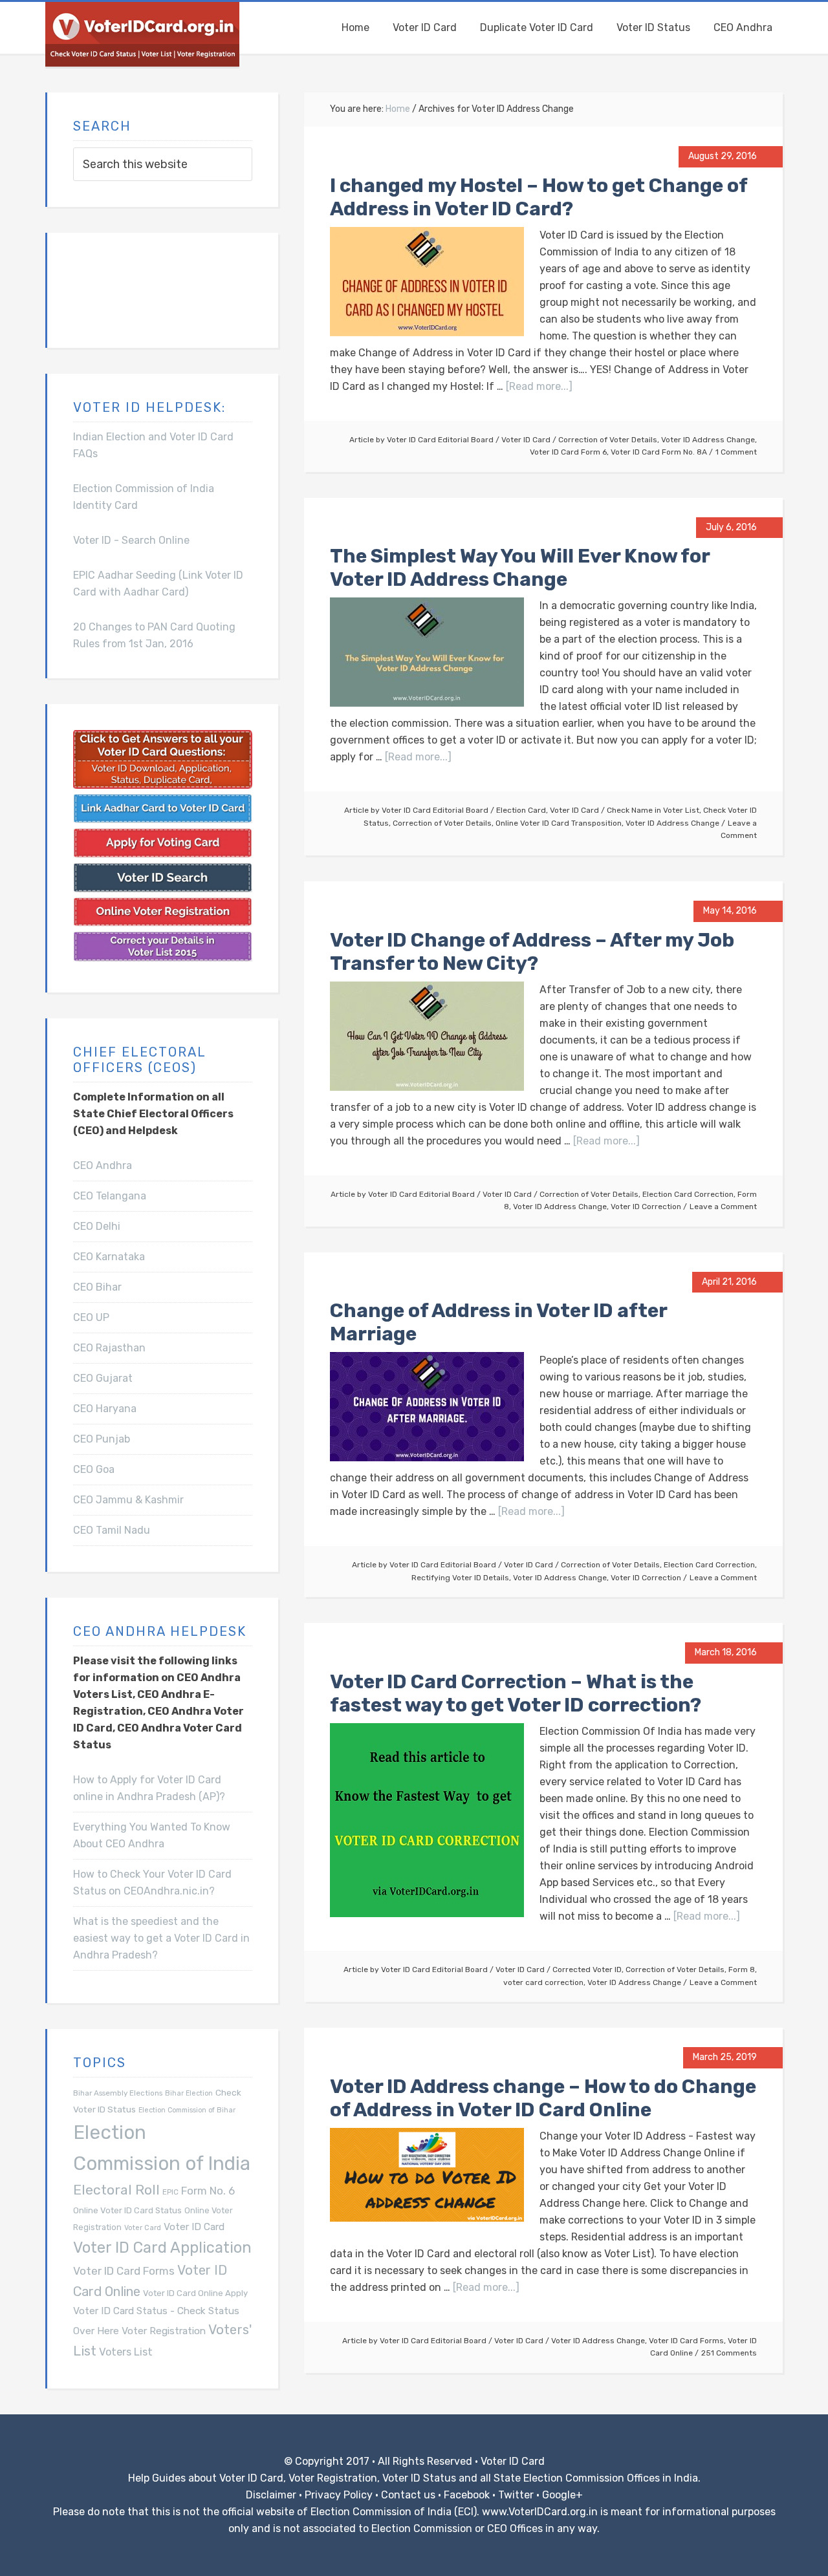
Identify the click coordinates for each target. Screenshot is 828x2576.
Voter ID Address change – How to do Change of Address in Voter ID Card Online (543, 2098)
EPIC (170, 2192)
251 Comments (729, 2353)
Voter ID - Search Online (131, 540)
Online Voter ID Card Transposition (559, 823)
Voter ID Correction (646, 1207)
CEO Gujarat (103, 1378)
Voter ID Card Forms (686, 2341)
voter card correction (543, 1982)
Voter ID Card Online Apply (195, 2293)
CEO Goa (94, 1469)
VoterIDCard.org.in (142, 34)
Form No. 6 (208, 2191)
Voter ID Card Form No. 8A (659, 452)
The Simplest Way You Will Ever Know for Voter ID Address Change (520, 568)
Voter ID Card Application (162, 2248)
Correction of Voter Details (608, 440)
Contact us (408, 2495)
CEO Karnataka (109, 1257)
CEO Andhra (103, 1165)
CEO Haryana (105, 1409)
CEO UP (91, 1317)
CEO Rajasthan (109, 1348)
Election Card (521, 810)
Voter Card (143, 2228)
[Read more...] (539, 386)
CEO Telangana (110, 1196)
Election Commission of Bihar (187, 2110)
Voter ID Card (526, 440)
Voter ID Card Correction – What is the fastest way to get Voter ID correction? (516, 1693)
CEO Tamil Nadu (112, 1530)
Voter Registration (164, 2331)
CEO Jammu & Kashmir (128, 1500)
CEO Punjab (102, 1439)
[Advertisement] (138, 288)
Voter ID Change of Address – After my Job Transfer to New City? (532, 952)
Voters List (126, 2352)
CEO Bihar (97, 1287)
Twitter (516, 2495)
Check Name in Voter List (653, 810)
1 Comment (736, 452)
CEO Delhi (97, 1226)
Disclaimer (271, 2495)
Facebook (467, 2495)
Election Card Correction (688, 1194)
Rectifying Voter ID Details (460, 1578)
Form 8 (742, 1970)
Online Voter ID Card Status (127, 2210)
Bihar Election (189, 2093)
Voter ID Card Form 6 (568, 452)
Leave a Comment (723, 1207)
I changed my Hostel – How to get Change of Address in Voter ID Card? (539, 197)
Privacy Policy (339, 2495)
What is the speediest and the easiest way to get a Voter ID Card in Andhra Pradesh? (161, 1938)
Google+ (562, 2495)
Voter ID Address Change (708, 440)
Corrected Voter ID (587, 1970)
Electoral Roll (116, 2190)
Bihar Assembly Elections (118, 2093)
